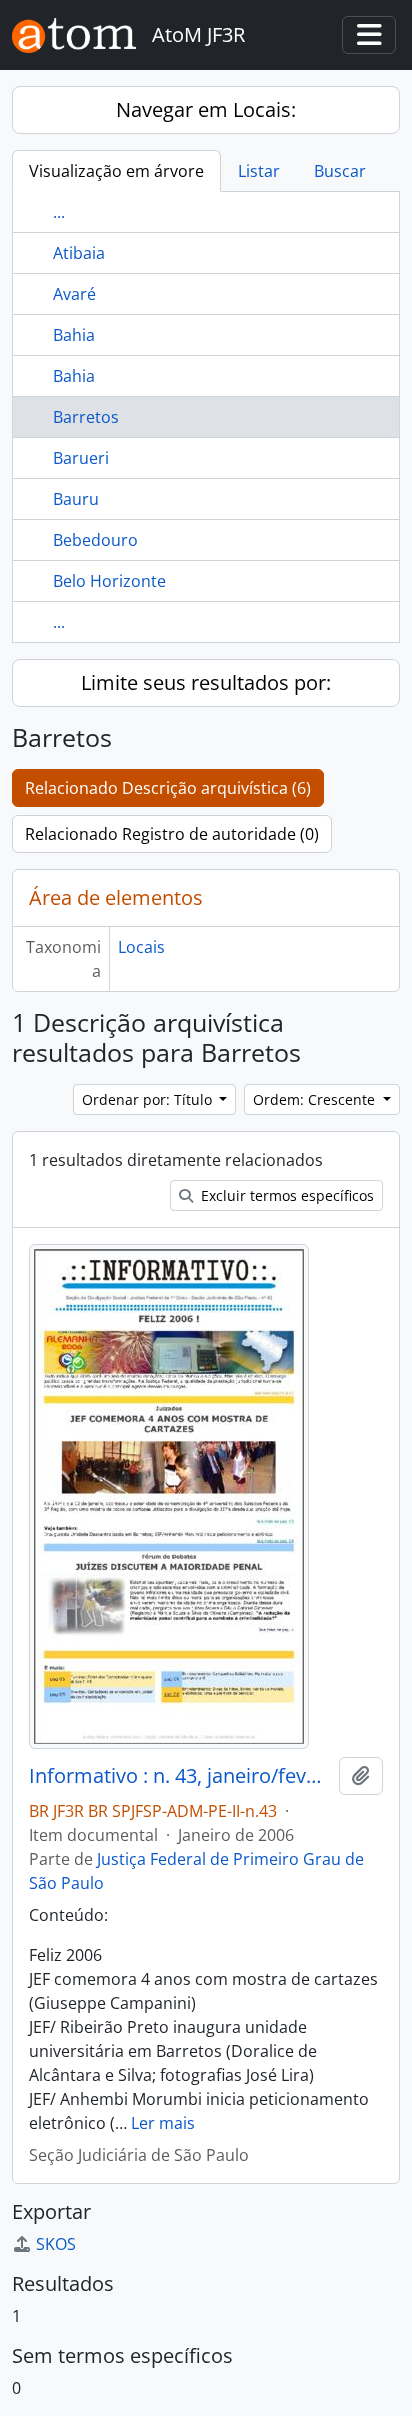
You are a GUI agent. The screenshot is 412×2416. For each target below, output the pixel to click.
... (59, 212)
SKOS (56, 2244)
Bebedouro (95, 540)
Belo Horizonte (109, 581)
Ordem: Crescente (316, 1099)
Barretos (86, 417)
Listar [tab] (259, 171)
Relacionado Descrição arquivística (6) (168, 788)
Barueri (81, 458)
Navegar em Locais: (206, 109)
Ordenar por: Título (149, 1099)
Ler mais (163, 2123)
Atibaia (79, 253)
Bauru (76, 499)
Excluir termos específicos (285, 1195)
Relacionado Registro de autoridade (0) (172, 834)
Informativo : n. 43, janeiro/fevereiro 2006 (180, 1776)
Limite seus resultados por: (206, 682)
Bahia (74, 335)
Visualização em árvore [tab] (116, 171)
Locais (141, 947)
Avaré (74, 294)
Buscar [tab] (340, 171)
